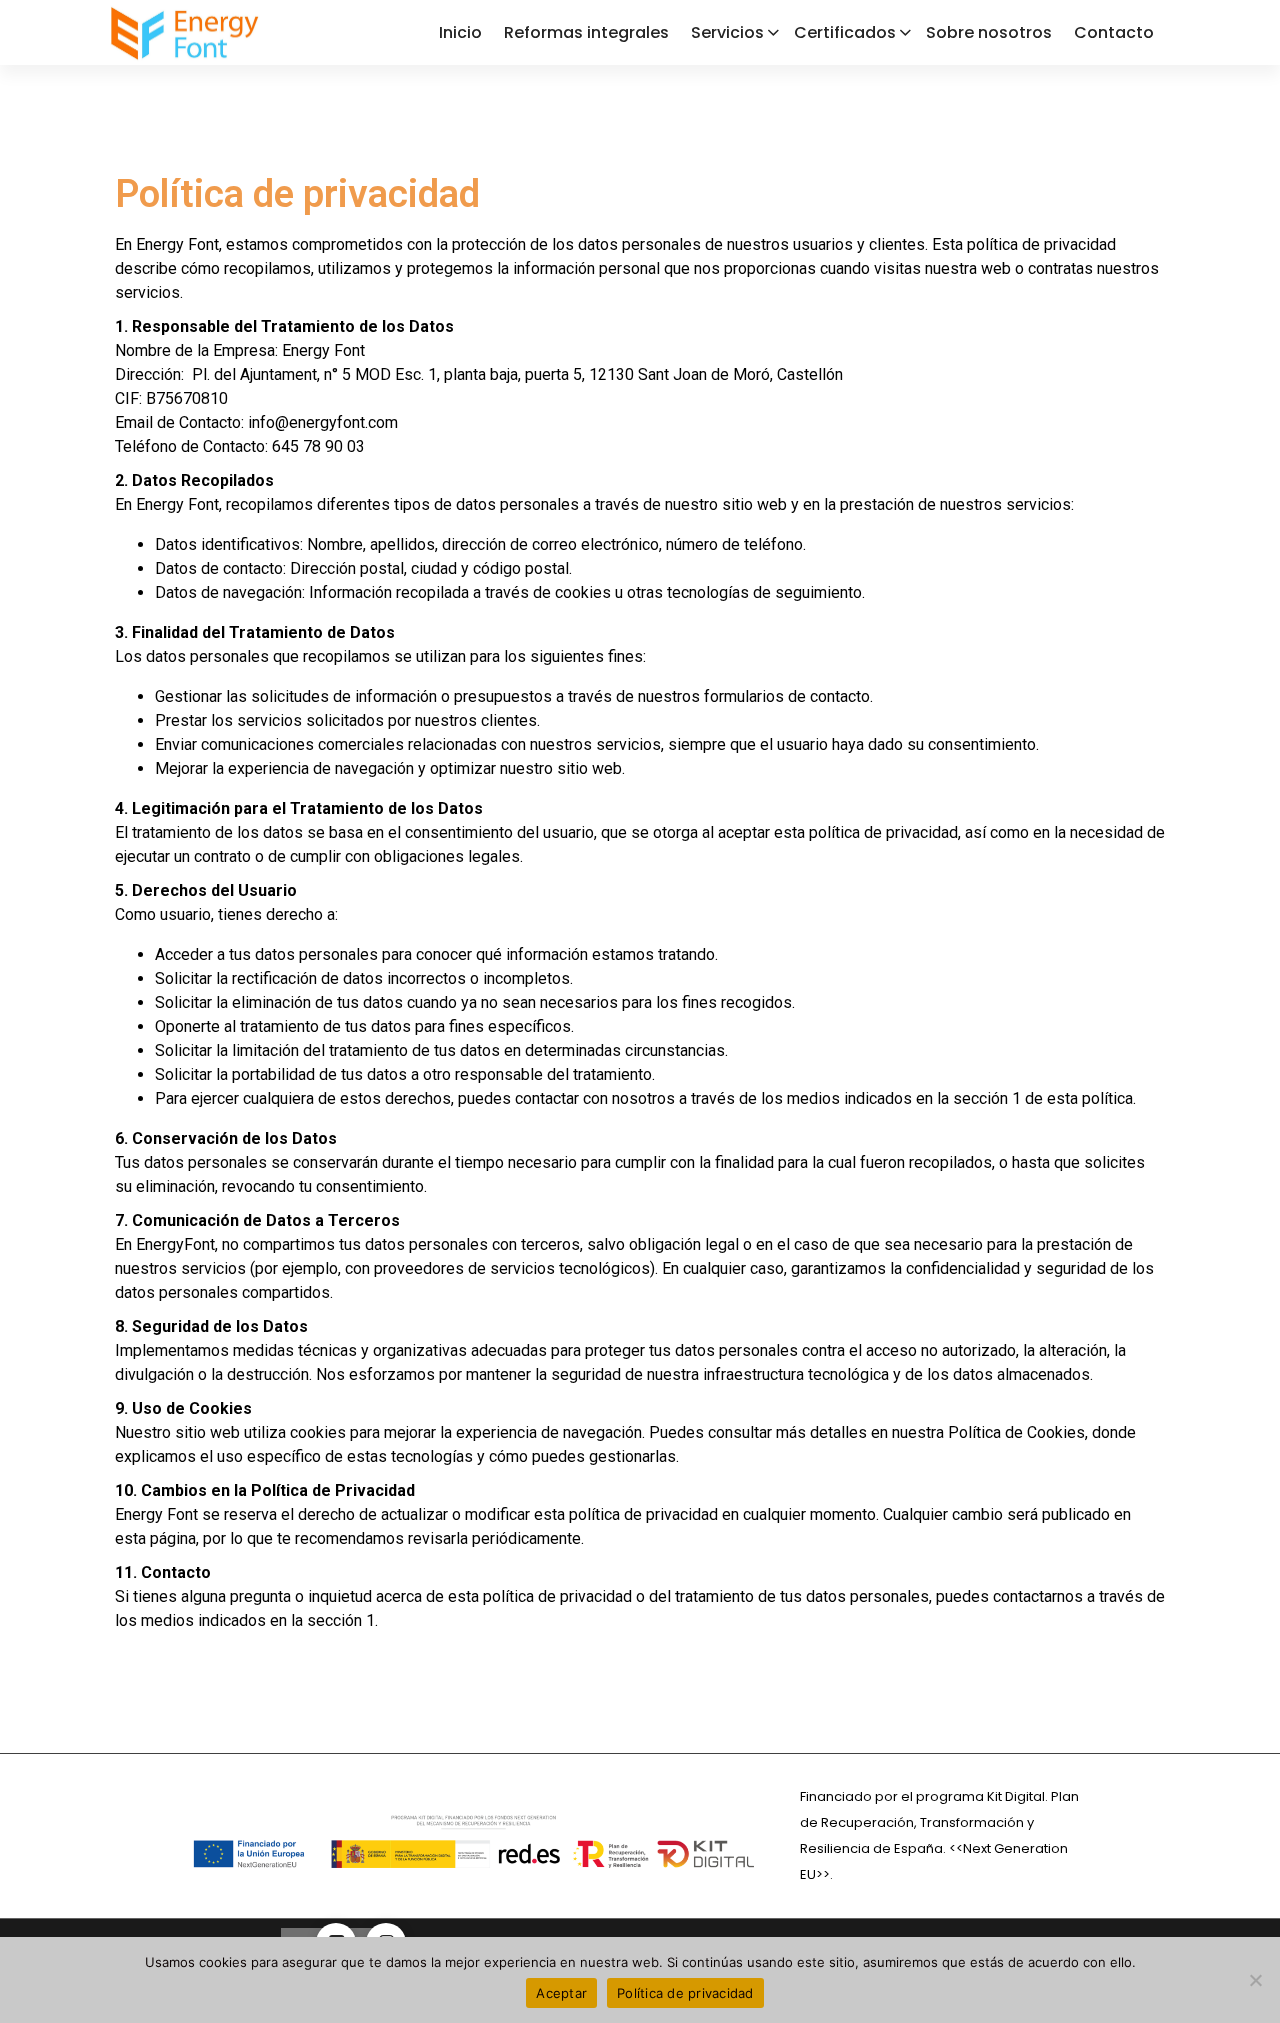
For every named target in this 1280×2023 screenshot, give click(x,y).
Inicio (460, 32)
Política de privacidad (685, 1993)
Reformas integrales (586, 32)
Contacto (1114, 32)
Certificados (845, 32)
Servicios (727, 32)
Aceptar (561, 1993)
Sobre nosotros (989, 32)
